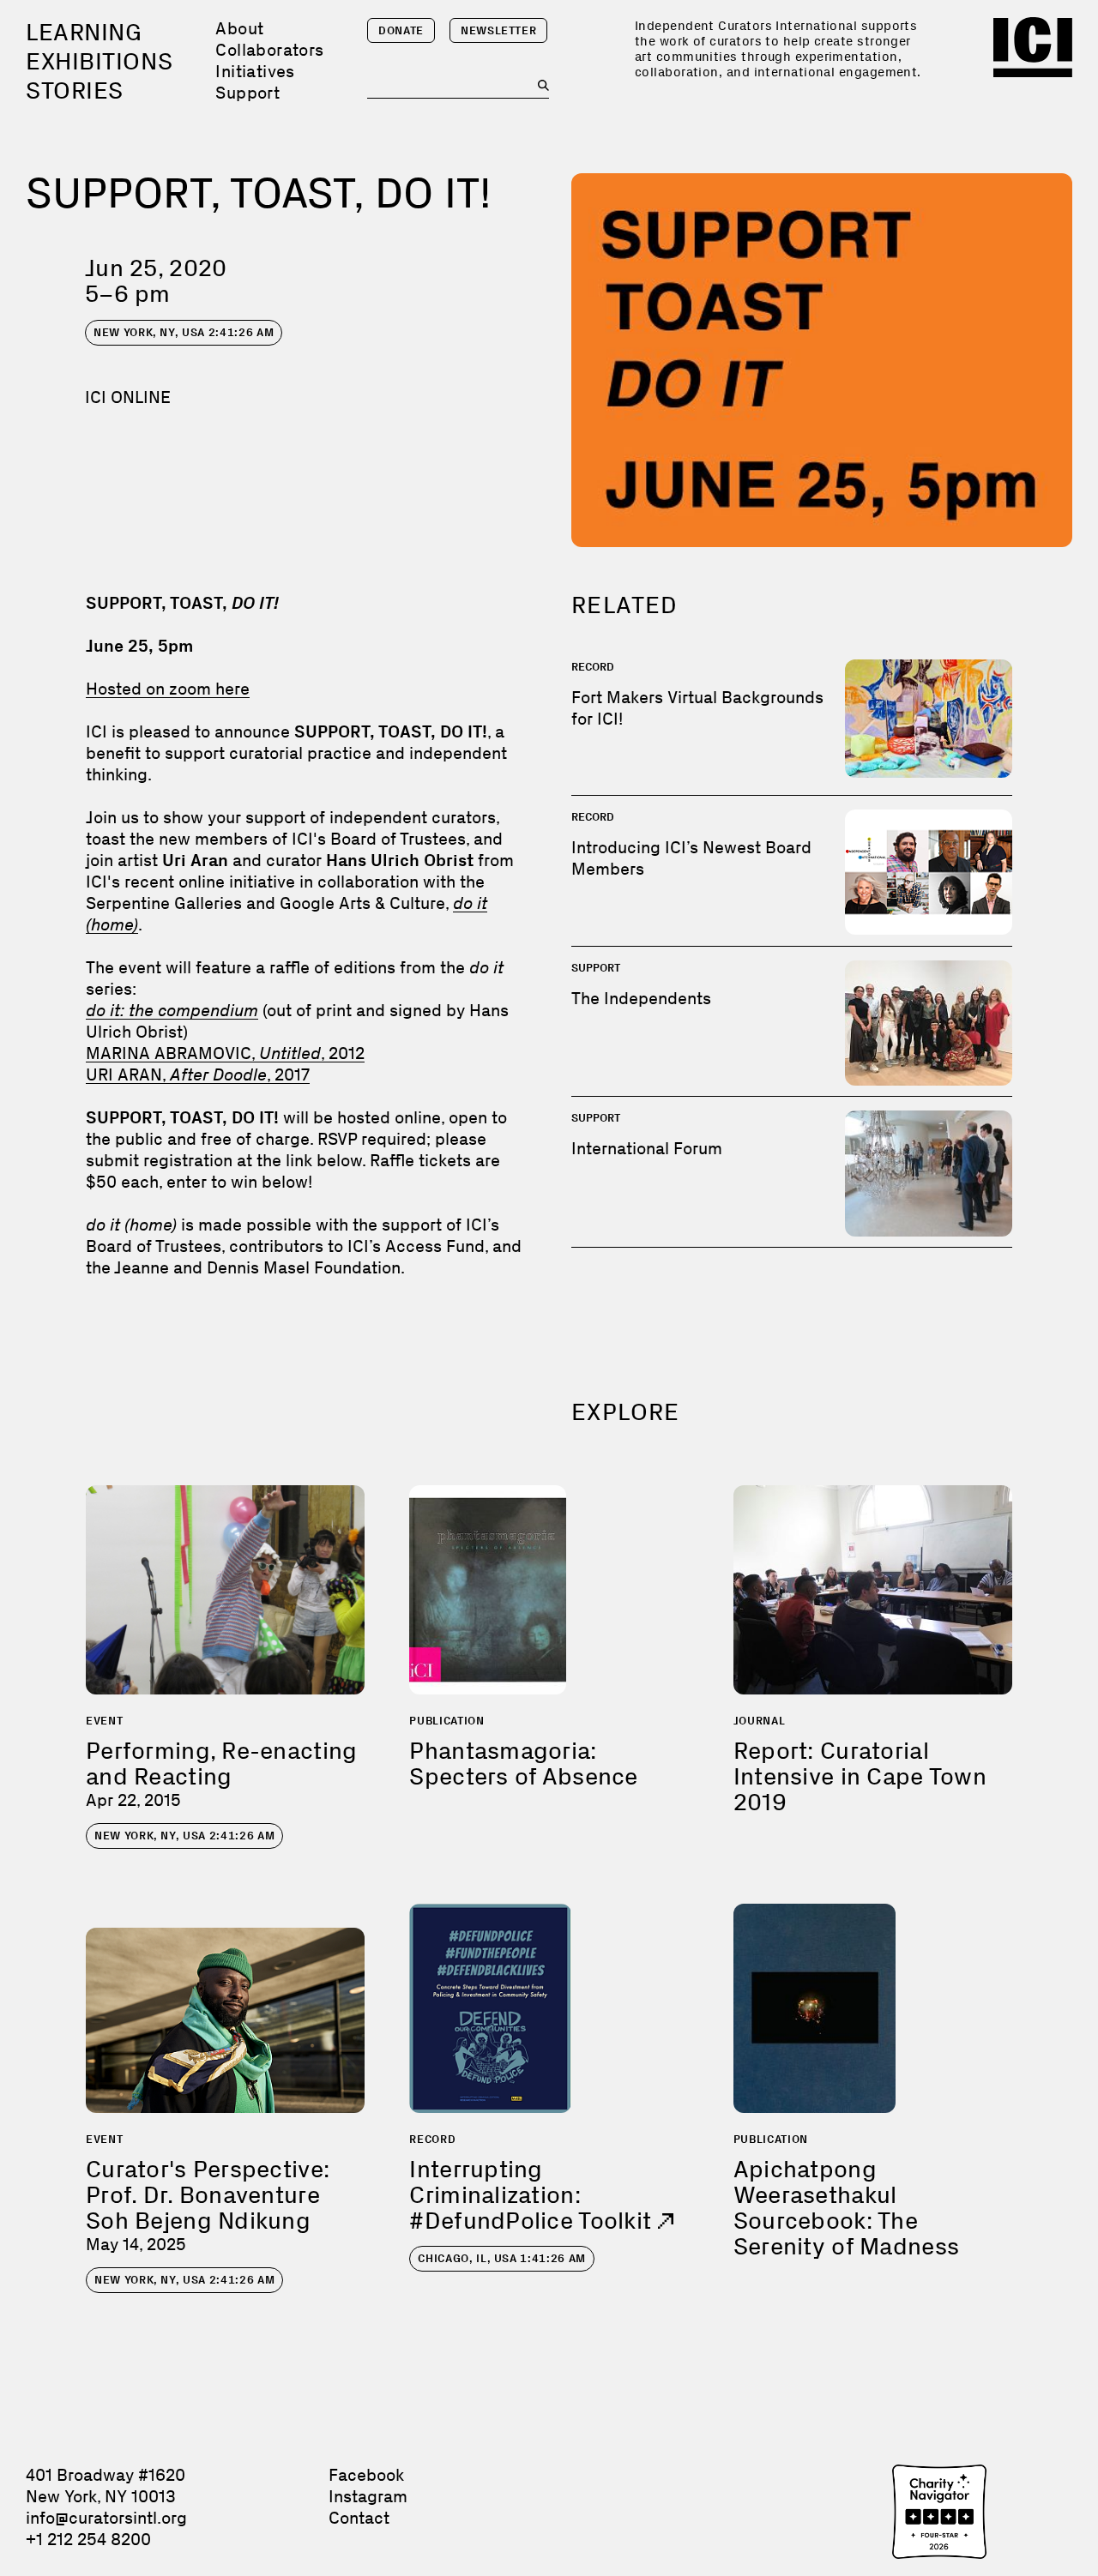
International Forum (647, 1148)
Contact (359, 2518)
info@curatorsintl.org (106, 2518)
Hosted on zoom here (168, 689)
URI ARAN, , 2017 (198, 1074)
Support (247, 93)
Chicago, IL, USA (502, 2258)
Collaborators (269, 50)
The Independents (641, 998)
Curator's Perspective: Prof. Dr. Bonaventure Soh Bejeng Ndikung (208, 2195)
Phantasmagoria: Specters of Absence (523, 1763)
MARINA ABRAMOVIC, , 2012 (225, 1053)
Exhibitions (99, 61)
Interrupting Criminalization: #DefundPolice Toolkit (533, 2195)
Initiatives (255, 71)
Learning (84, 32)
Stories (75, 90)
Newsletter (499, 30)
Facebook (366, 2475)
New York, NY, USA (184, 332)
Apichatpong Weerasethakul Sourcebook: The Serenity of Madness (846, 2208)
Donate (401, 30)
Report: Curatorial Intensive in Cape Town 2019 (860, 1776)
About (239, 28)
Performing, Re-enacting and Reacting (221, 1763)
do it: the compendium (172, 1010)
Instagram (368, 2496)
